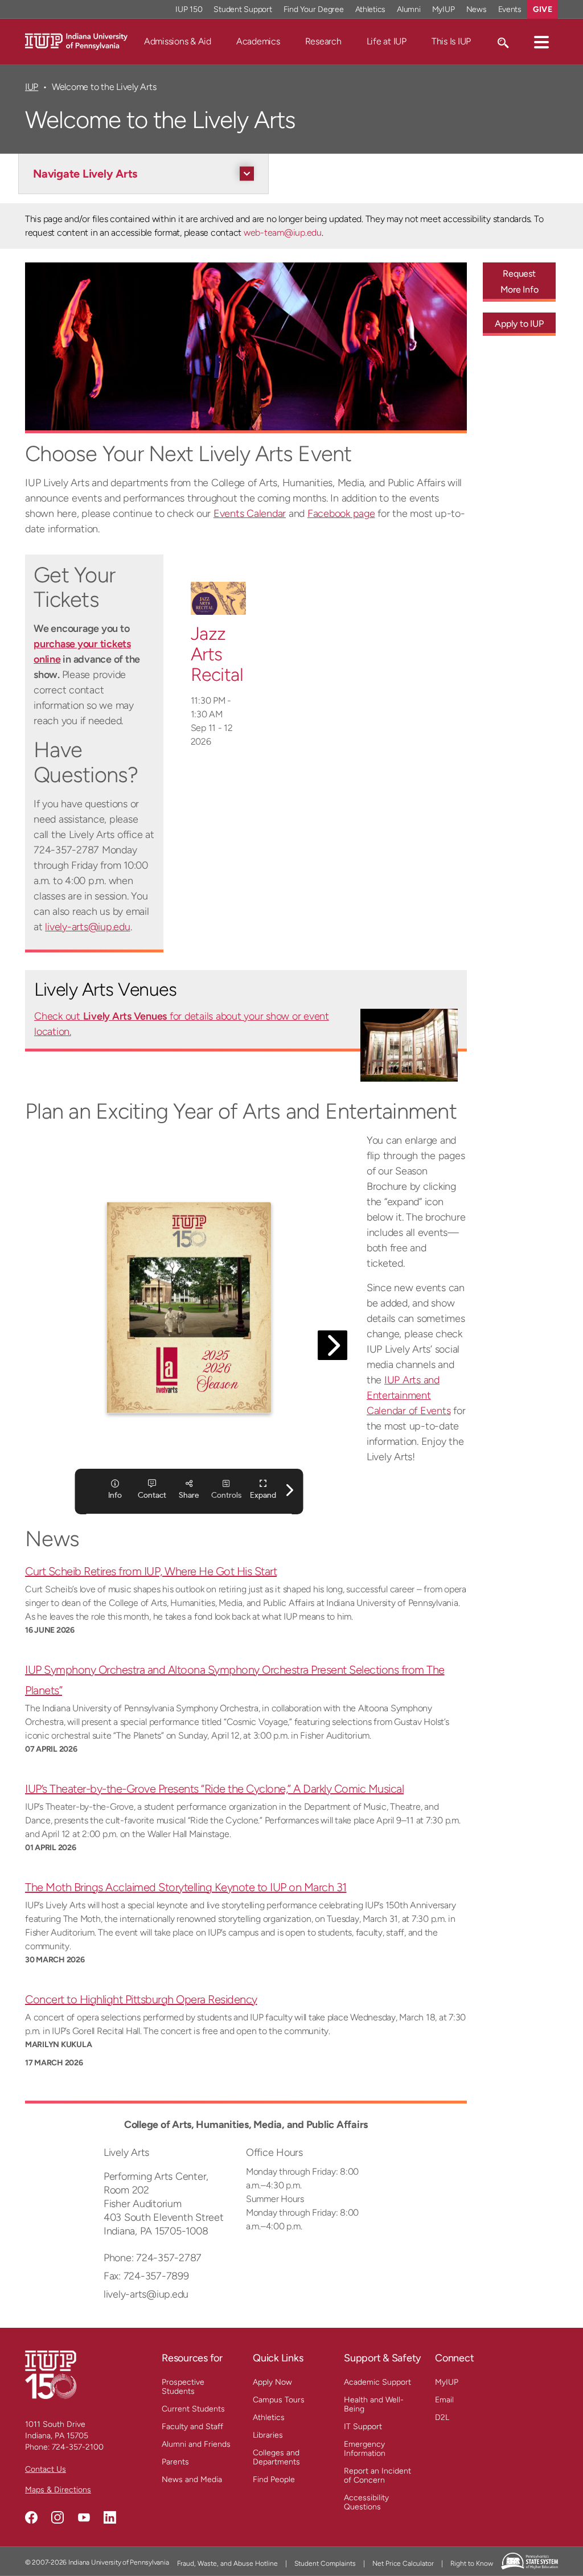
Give (543, 9)
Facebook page (341, 513)
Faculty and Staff (192, 2427)
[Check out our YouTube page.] (84, 2517)
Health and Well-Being (374, 2404)
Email (444, 2400)
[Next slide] (434, 348)
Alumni (409, 9)
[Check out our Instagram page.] (58, 2517)
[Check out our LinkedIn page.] (110, 2517)
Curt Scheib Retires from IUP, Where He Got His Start (151, 1571)
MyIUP (444, 9)
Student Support (243, 9)
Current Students (193, 2409)
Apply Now (272, 2382)
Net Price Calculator (403, 2563)
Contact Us (46, 2469)
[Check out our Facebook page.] (31, 2517)
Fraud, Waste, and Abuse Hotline (227, 2563)
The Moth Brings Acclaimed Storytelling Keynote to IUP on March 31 (186, 1887)
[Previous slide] (58, 348)
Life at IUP (387, 41)
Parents (175, 2462)
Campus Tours (279, 2400)
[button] (541, 42)
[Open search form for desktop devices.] (502, 42)
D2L (442, 2417)
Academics (258, 41)
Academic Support (377, 2382)
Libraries (268, 2435)
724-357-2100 (78, 2447)
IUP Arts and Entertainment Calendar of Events (409, 1395)
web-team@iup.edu (283, 233)
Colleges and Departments (276, 2457)
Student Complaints (325, 2563)
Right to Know (472, 2563)
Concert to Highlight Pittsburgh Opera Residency (141, 1999)
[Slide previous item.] (434, 348)
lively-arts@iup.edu (87, 927)
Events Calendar (250, 513)
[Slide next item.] (58, 348)
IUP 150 (189, 9)
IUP (32, 87)
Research (323, 41)
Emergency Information (365, 2449)
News (477, 9)
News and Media (192, 2480)
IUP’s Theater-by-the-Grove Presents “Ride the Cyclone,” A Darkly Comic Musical (214, 1789)
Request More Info (520, 282)
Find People (274, 2480)
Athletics (371, 9)
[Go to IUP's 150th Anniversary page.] (51, 2374)
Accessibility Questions (366, 2502)
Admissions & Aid (178, 41)
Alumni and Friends (196, 2444)
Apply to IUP (519, 324)
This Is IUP (451, 41)
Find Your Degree (314, 9)
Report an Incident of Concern (377, 2476)
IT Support (363, 2427)
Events (510, 9)
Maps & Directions (58, 2490)
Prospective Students (183, 2387)
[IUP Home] (76, 41)
